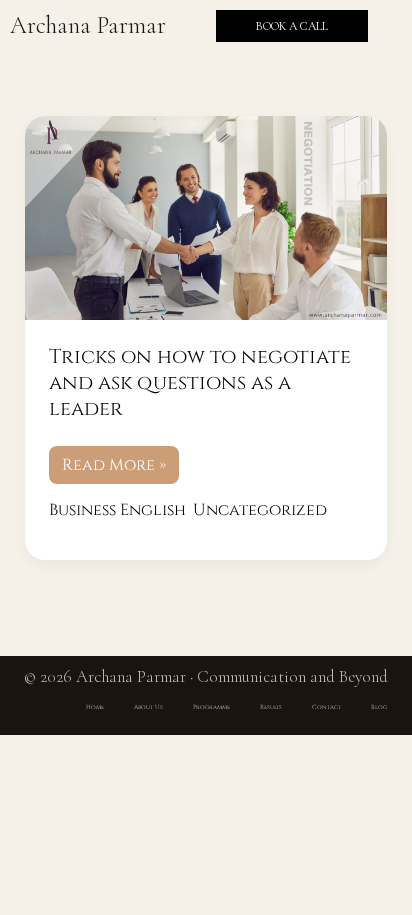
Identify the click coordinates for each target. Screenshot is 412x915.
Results (271, 707)
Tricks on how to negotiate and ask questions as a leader (200, 382)
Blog (379, 707)
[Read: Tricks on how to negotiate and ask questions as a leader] (206, 218)
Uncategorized (260, 510)
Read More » (113, 461)
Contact (326, 707)
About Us (148, 707)
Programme (211, 707)
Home (95, 707)
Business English (117, 510)
